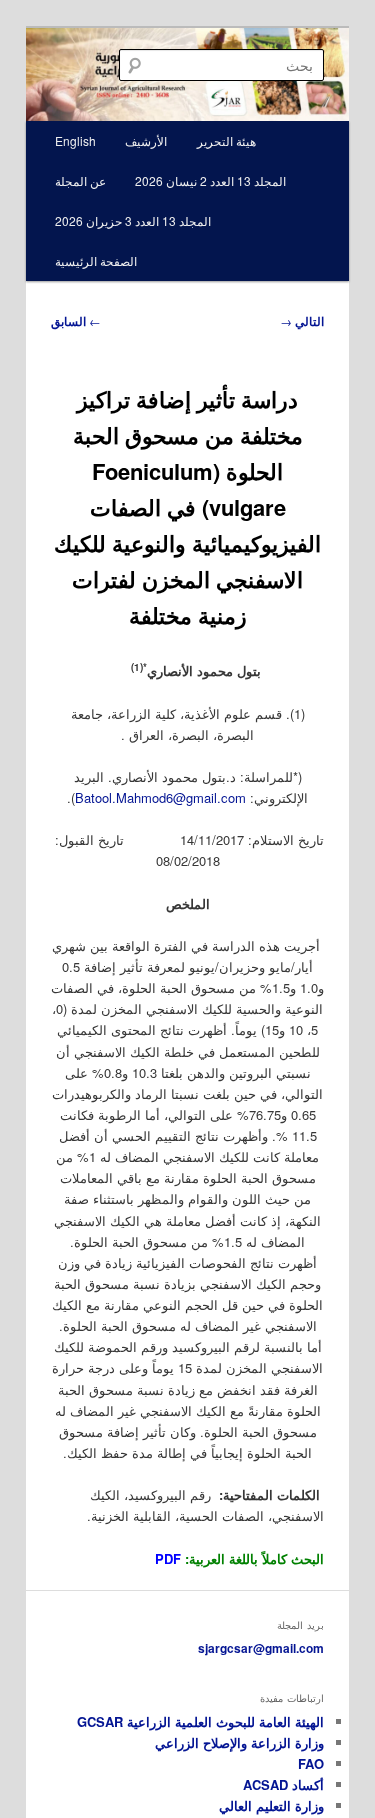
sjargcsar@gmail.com (261, 1648)
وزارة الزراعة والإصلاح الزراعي (239, 1742)
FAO (311, 1763)
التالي (302, 321)
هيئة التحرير (226, 140)
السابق (76, 321)
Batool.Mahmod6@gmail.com (160, 797)
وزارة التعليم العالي (271, 1805)
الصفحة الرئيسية (96, 260)
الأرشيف (146, 140)
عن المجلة (80, 180)
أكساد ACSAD (283, 1784)
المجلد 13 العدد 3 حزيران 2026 (133, 220)
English (75, 140)
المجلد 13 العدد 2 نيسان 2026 (210, 180)
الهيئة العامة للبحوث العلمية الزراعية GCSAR (200, 1721)
